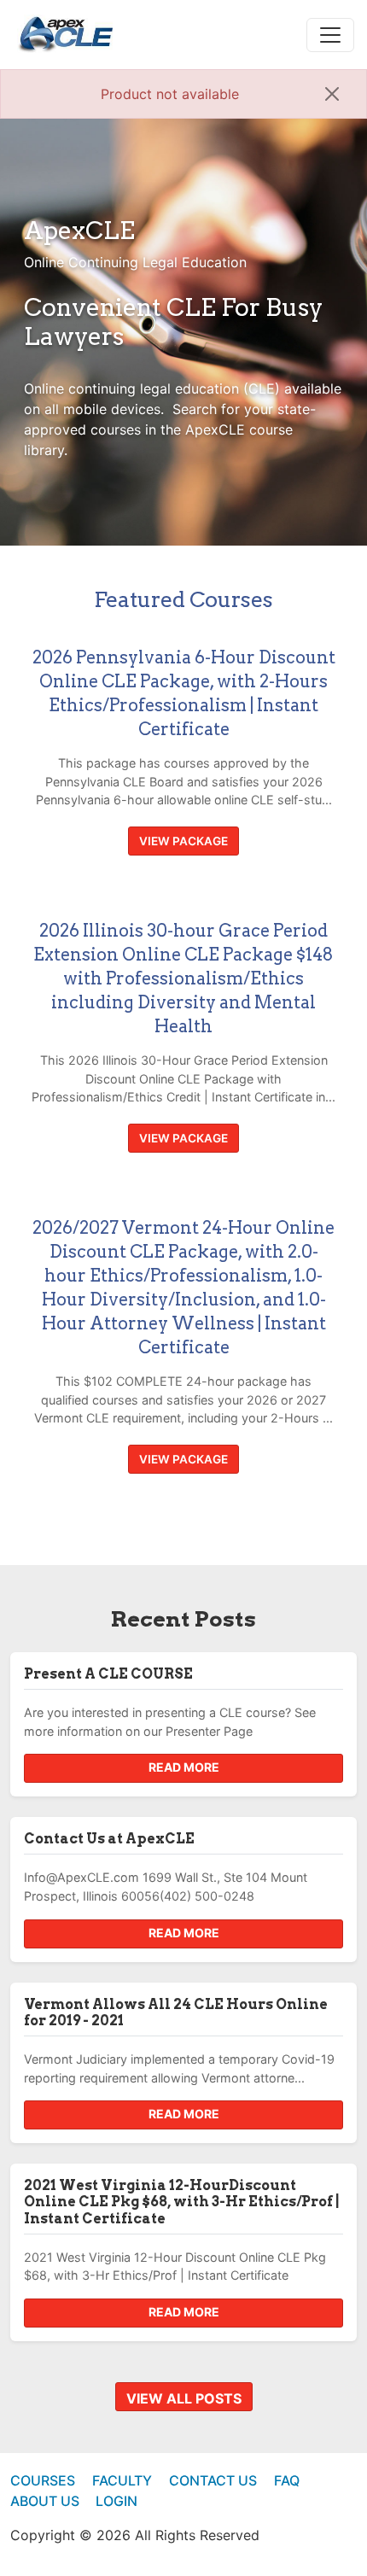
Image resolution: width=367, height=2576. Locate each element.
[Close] (332, 94)
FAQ (287, 2480)
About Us (45, 2501)
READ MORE (184, 1767)
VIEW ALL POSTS (184, 2398)
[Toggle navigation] (330, 35)
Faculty (122, 2480)
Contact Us (213, 2480)
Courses (43, 2480)
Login (117, 2501)
